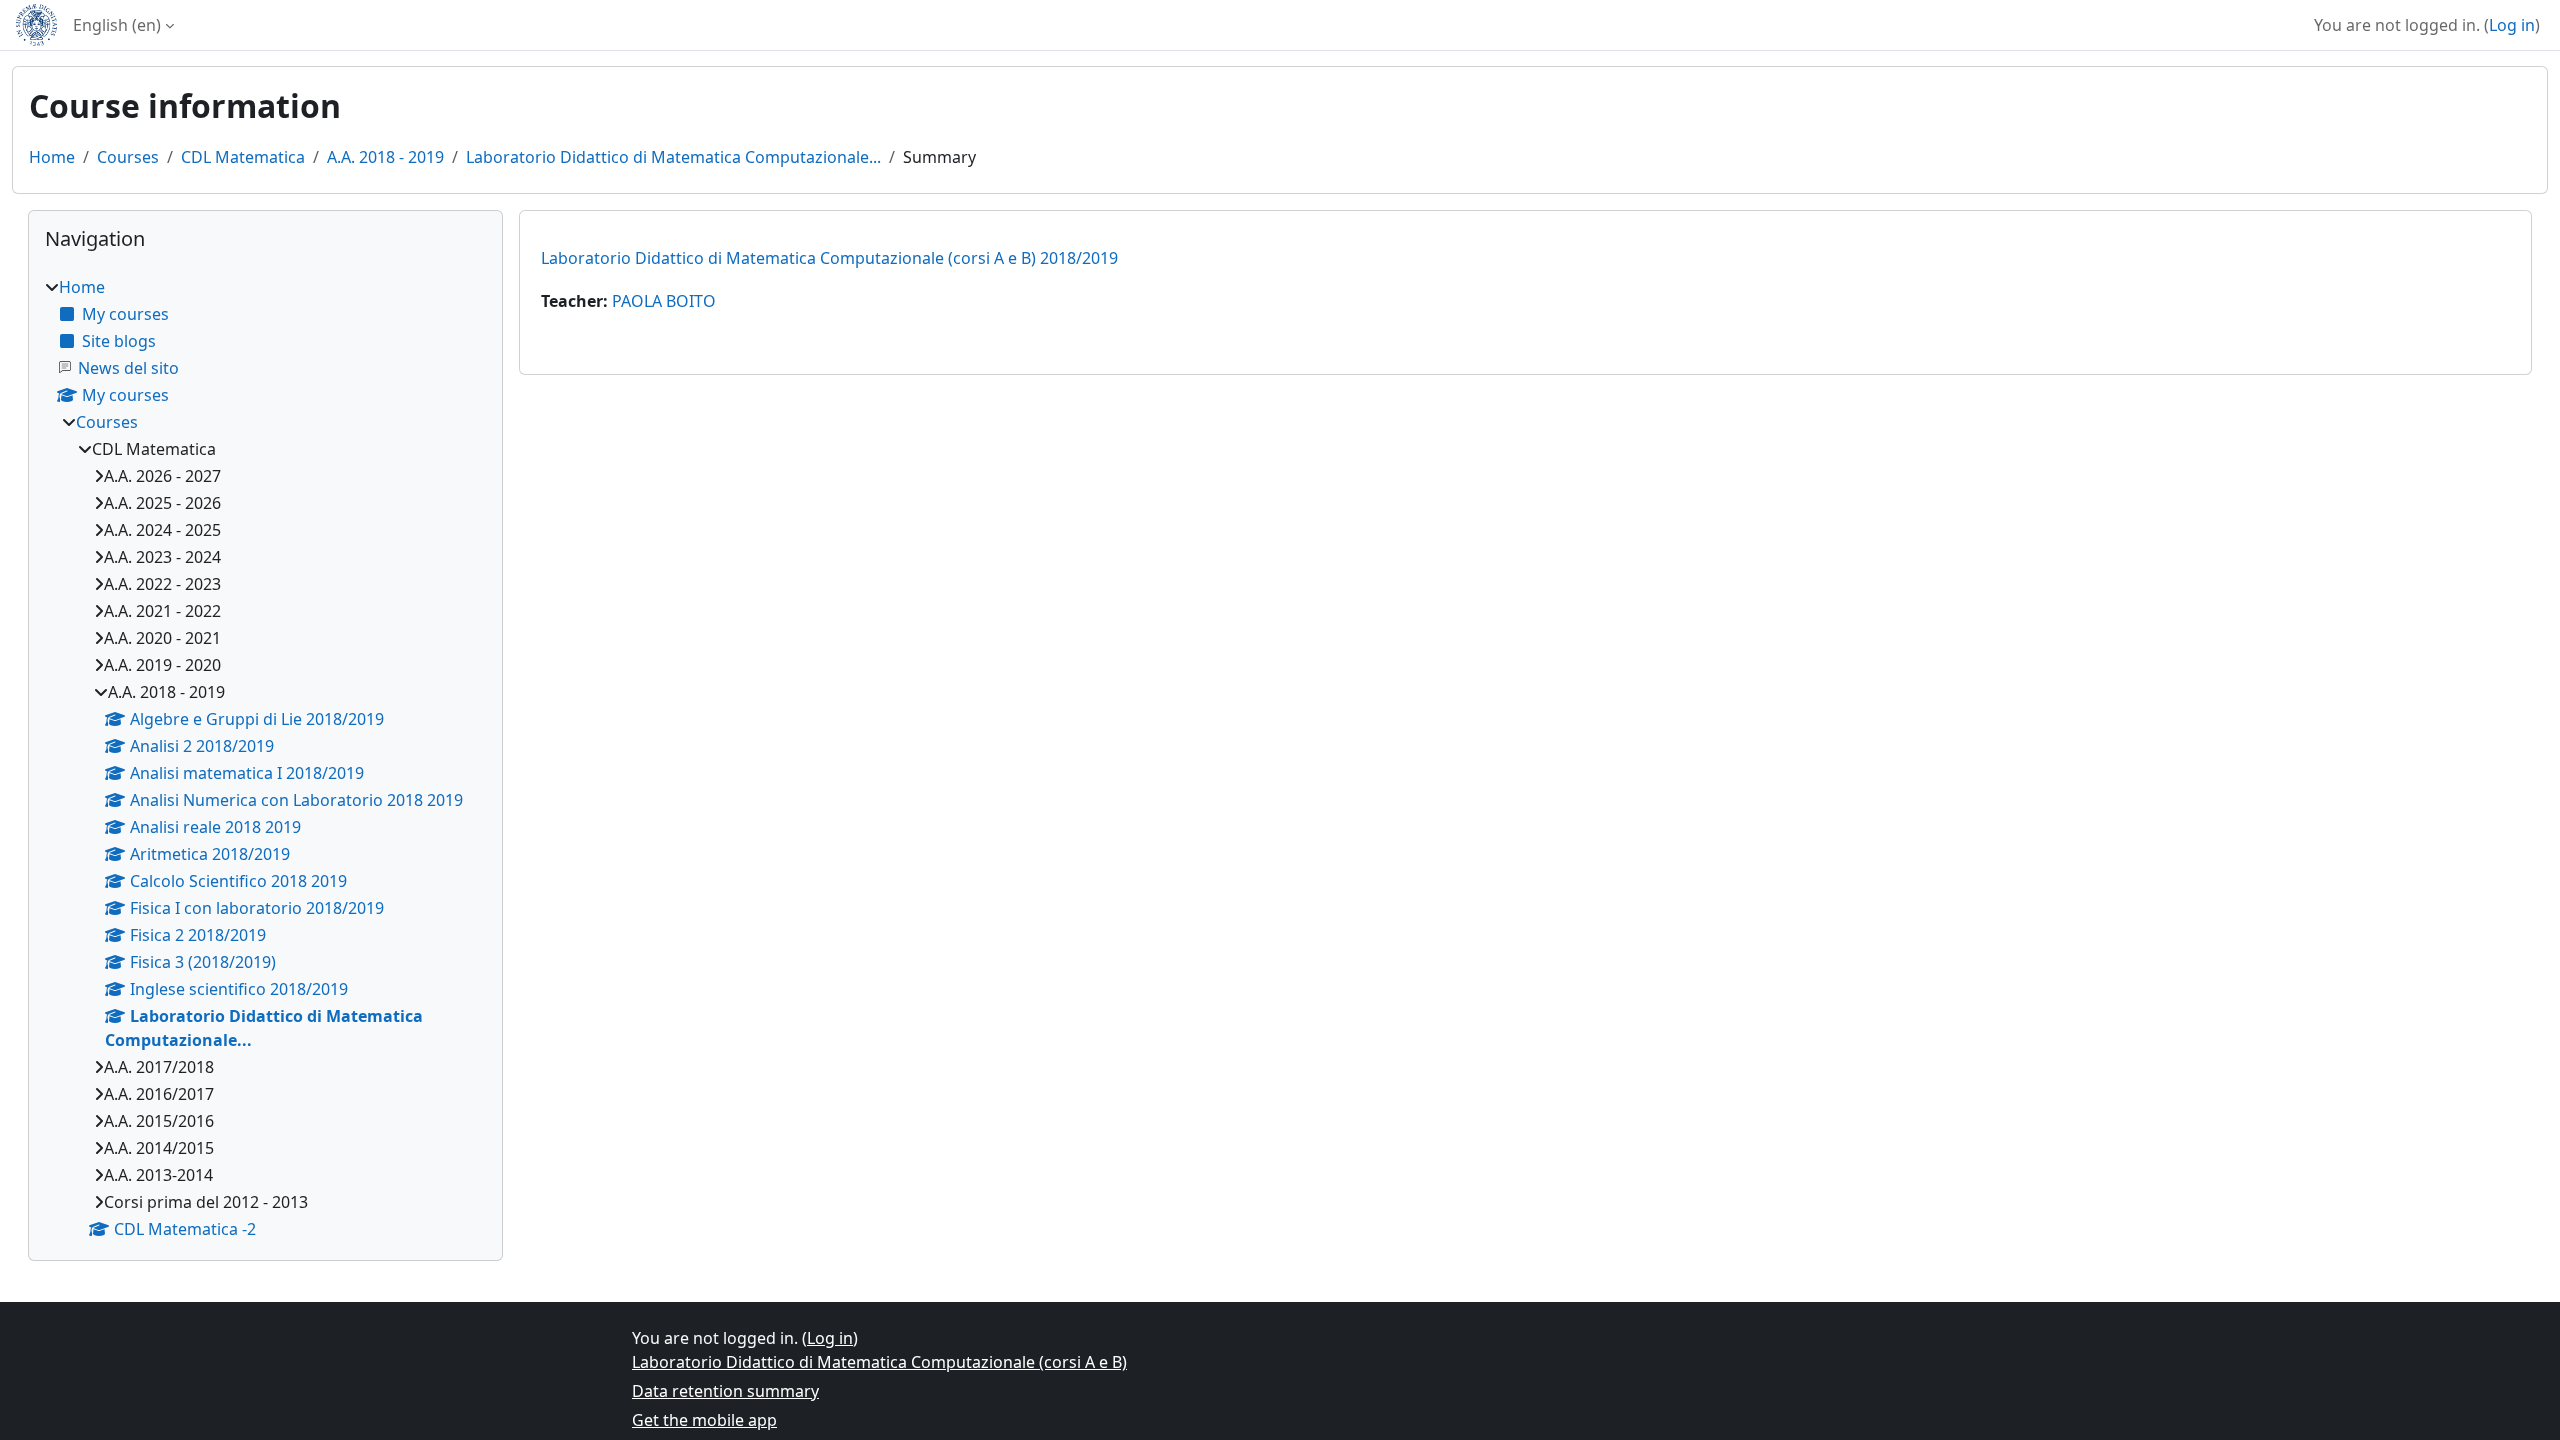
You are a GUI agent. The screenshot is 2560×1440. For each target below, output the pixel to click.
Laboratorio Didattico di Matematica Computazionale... (673, 157)
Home (52, 157)
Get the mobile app (704, 1420)
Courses (128, 157)
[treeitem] (265, 758)
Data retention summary (725, 1391)
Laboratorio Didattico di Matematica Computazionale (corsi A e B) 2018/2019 (829, 258)
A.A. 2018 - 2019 (385, 157)
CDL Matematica (243, 157)
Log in (2512, 25)
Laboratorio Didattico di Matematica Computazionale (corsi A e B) (879, 1362)
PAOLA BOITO (664, 301)
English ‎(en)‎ (117, 25)
